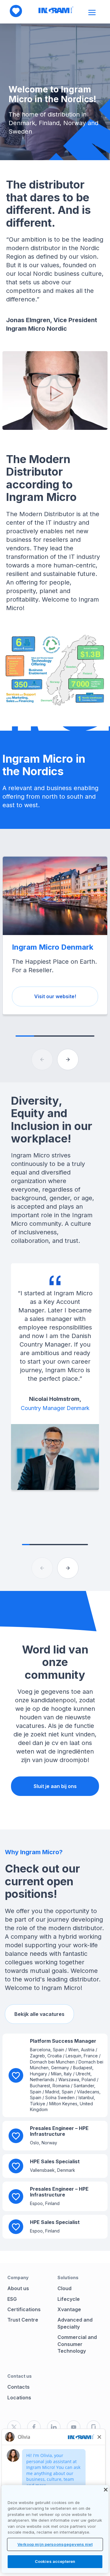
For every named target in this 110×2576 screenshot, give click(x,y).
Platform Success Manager (63, 2041)
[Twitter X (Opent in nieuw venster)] (14, 2427)
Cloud (64, 2288)
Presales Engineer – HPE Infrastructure (59, 2131)
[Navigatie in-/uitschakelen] (93, 13)
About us (18, 2288)
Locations (19, 2398)
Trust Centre (23, 2320)
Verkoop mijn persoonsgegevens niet (55, 2544)
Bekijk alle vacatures (39, 2014)
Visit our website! (55, 996)
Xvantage (69, 2309)
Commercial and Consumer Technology (77, 2344)
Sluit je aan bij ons (55, 1786)
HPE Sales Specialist (55, 2161)
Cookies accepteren (55, 2561)
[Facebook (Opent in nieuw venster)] (34, 2427)
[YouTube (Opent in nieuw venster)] (74, 2427)
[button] (68, 1060)
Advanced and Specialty (75, 2323)
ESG (12, 2299)
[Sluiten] (106, 2490)
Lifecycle (69, 2299)
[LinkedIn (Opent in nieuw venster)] (54, 2427)
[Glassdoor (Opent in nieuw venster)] (94, 2427)
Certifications (24, 2309)
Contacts (18, 2387)
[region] (55, 2529)
